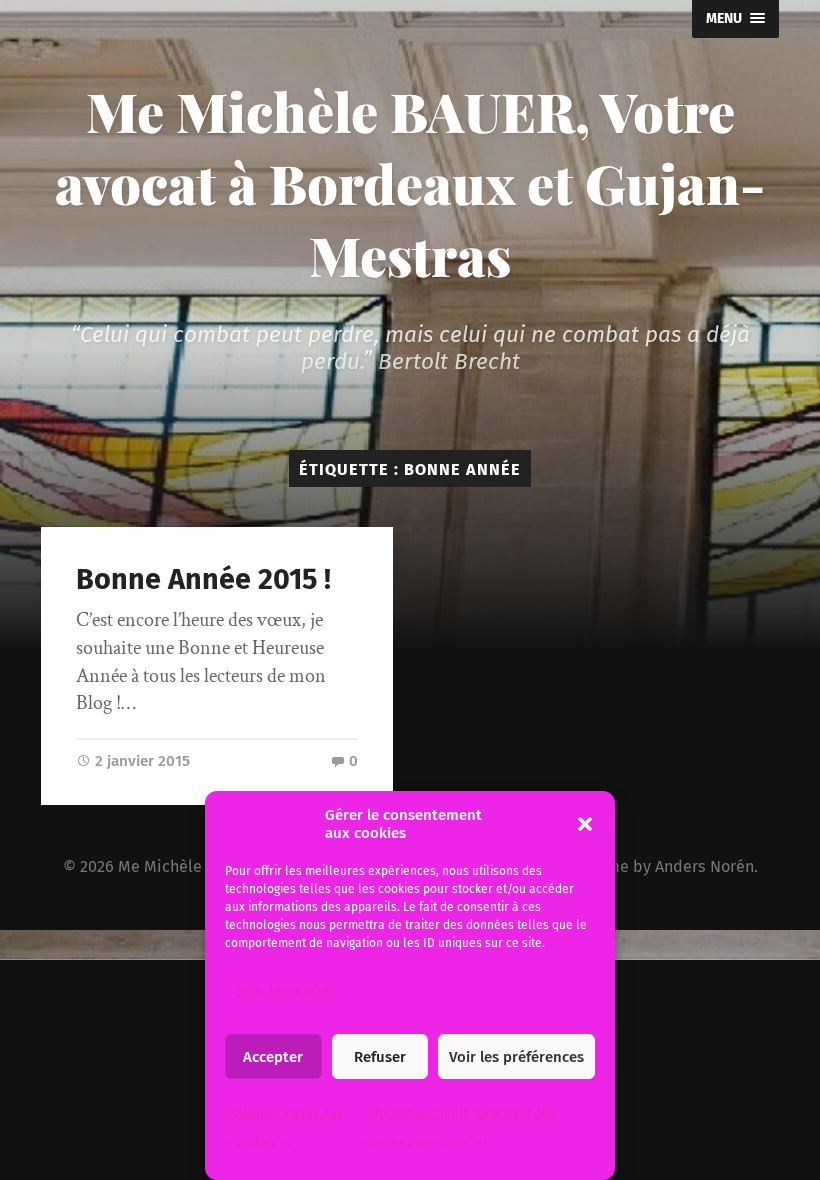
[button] (585, 824)
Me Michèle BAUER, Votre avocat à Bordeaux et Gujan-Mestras (410, 183)
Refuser (380, 1057)
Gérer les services (285, 991)
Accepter (273, 1057)
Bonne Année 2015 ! (203, 579)
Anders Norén (704, 866)
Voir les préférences (516, 1057)
